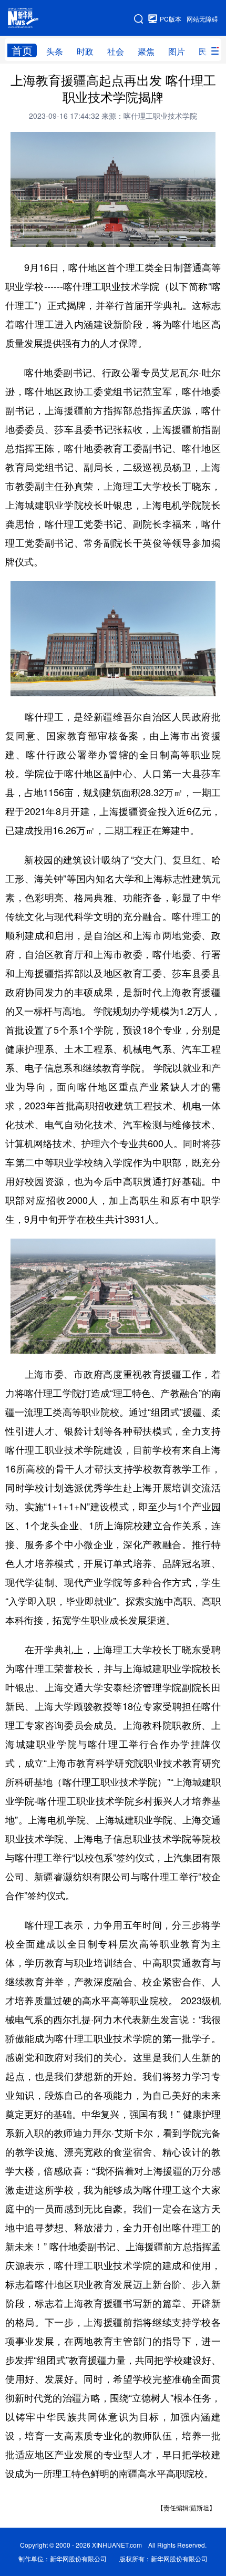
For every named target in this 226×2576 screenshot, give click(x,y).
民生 (207, 51)
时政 (85, 51)
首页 (22, 50)
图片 (177, 51)
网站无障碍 (202, 19)
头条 (55, 51)
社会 (116, 51)
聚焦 (146, 51)
